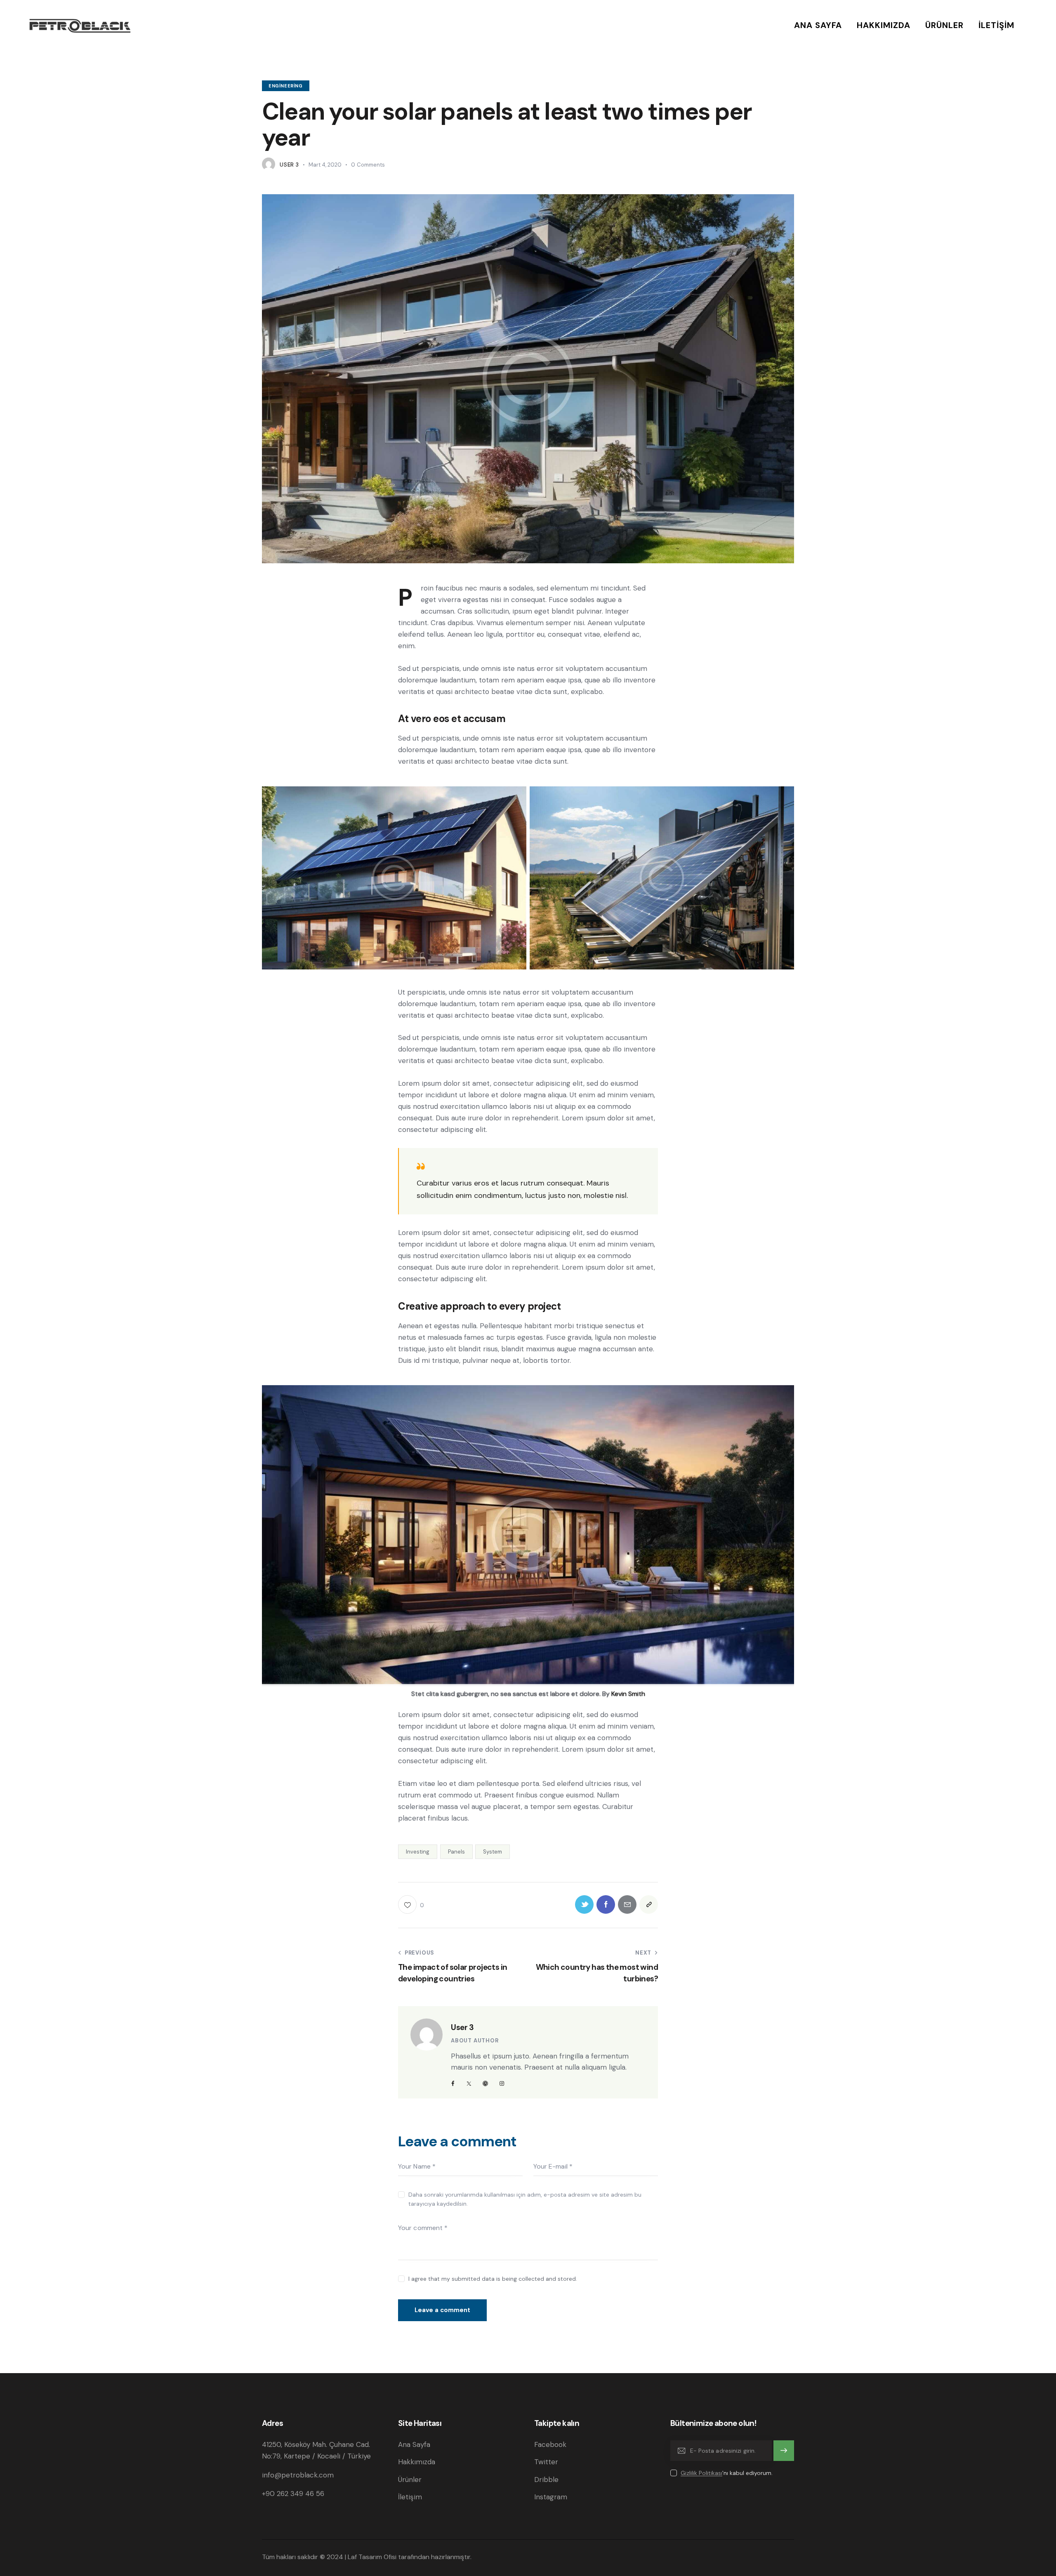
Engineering (286, 86)
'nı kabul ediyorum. (727, 2473)
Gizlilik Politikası (701, 2473)
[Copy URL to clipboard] (649, 1904)
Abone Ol (784, 2451)
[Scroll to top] (1025, 2547)
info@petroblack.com (298, 2475)
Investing (418, 1852)
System (493, 1852)
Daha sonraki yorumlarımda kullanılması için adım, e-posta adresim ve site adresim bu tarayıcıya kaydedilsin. (525, 2199)
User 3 (462, 2027)
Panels (456, 1852)
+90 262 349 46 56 (293, 2494)
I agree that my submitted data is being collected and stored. (493, 2279)
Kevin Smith (628, 1694)
